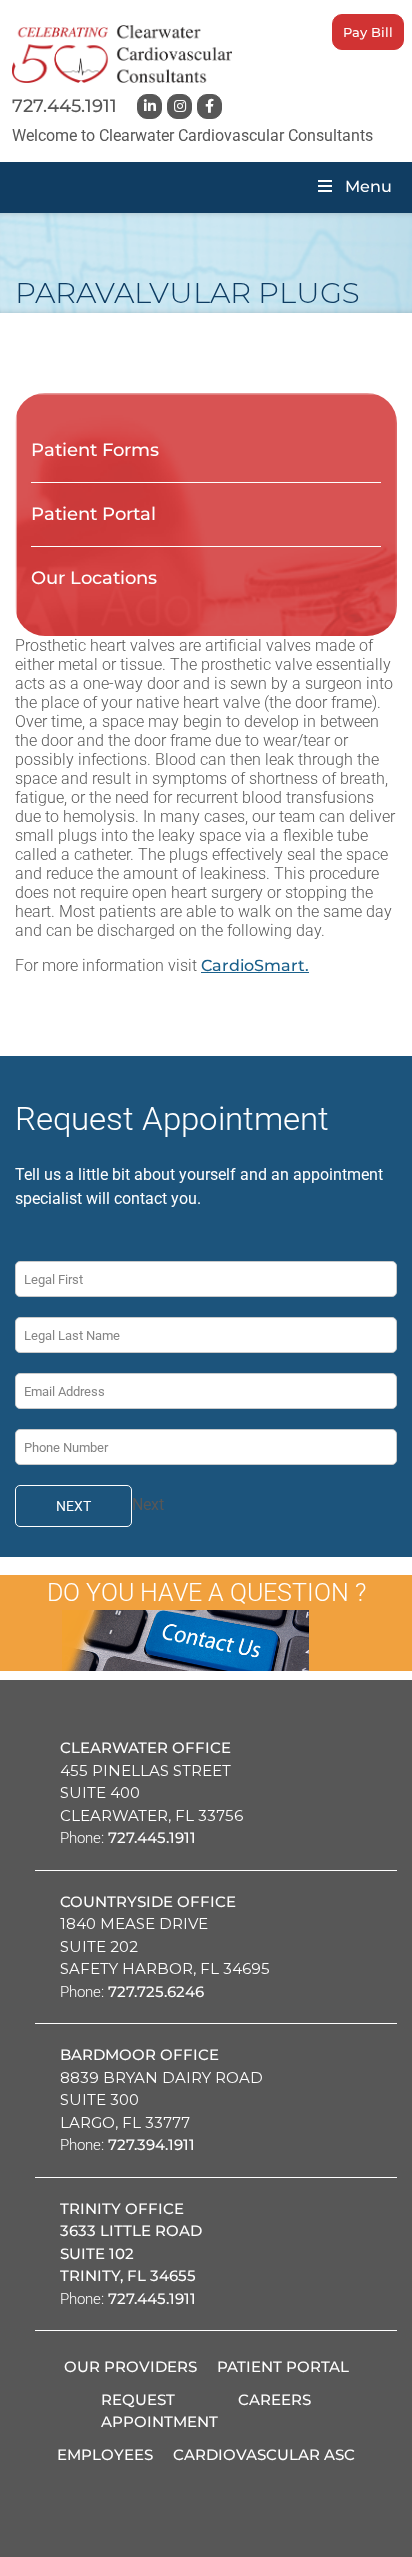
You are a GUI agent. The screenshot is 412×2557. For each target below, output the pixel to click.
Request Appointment (159, 2411)
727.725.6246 (156, 1991)
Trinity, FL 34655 (128, 2275)
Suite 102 (97, 2253)
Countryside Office (148, 1901)
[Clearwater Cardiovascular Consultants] (122, 54)
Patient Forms (95, 450)
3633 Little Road (131, 2230)
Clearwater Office (145, 1747)
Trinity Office (122, 2208)
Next (73, 1506)
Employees (105, 2454)
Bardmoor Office (139, 2054)
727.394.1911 (151, 2144)
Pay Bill (368, 32)
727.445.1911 (64, 106)
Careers (274, 2399)
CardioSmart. (255, 965)
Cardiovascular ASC (264, 2454)
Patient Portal (93, 514)
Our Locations (94, 578)
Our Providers (130, 2366)
